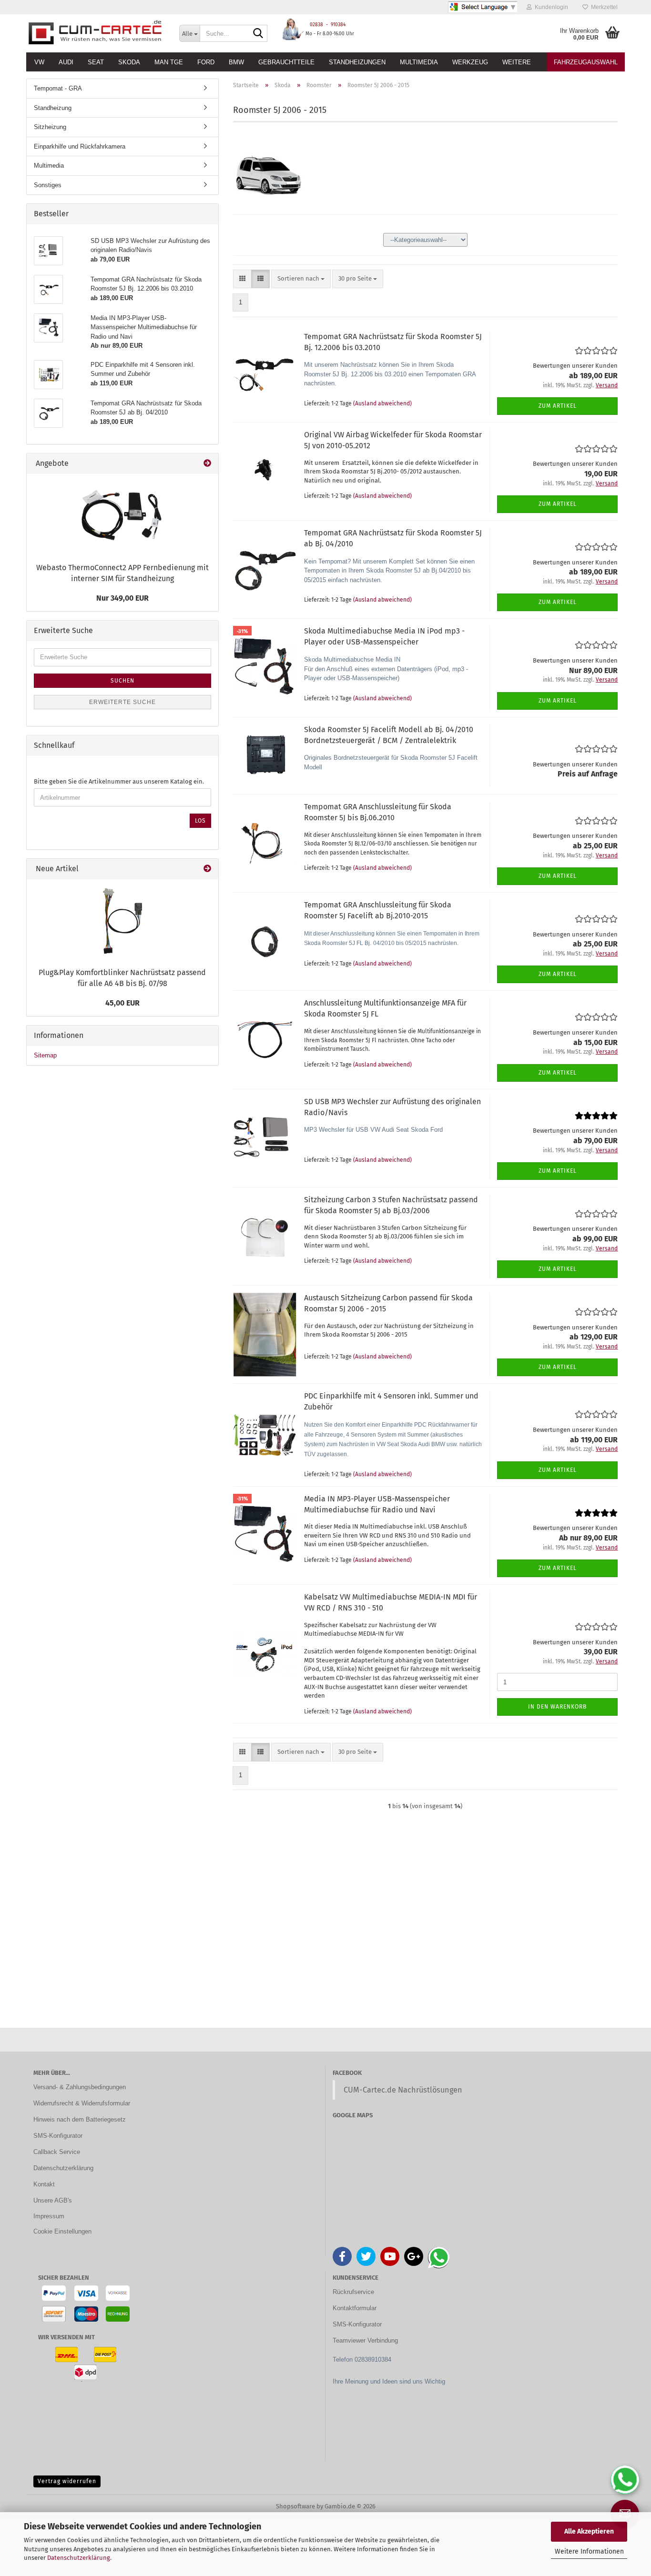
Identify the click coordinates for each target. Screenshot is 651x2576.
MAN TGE (169, 62)
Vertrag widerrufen (67, 2481)
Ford (206, 62)
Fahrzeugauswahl (586, 62)
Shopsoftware (295, 2506)
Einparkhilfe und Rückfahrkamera (80, 146)
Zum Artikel (558, 406)
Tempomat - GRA (58, 88)
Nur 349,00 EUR (122, 598)
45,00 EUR (122, 1003)
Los (200, 821)
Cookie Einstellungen (62, 2231)
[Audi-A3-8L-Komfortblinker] (122, 921)
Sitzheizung (50, 127)
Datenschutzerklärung (79, 2558)
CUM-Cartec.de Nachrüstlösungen (403, 2090)
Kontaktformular (355, 2308)
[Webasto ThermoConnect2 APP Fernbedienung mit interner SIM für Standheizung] (122, 516)
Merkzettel (603, 7)
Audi (66, 62)
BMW (236, 62)
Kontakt (44, 2184)
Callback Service (57, 2152)
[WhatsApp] (625, 2480)
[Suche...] (258, 34)
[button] (242, 279)
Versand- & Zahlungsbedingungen (80, 2087)
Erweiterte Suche (122, 702)
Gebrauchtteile (286, 62)
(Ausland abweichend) (382, 403)
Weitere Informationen (589, 2551)
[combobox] (301, 279)
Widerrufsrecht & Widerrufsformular (82, 2103)
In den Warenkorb (557, 1707)
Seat (96, 62)
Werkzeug (470, 62)
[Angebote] (207, 464)
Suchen (122, 681)
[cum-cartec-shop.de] (96, 33)
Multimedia (419, 62)
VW (39, 62)
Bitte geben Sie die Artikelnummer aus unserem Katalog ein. (119, 781)
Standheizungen (357, 62)
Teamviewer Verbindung (365, 2340)
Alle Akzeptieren (589, 2531)
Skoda (129, 62)
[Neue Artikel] (207, 869)
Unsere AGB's (53, 2200)
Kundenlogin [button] (550, 7)
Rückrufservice (353, 2292)
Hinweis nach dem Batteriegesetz (80, 2119)
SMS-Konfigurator (58, 2136)
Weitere (517, 62)
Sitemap (45, 1055)
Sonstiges (48, 185)
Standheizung (53, 108)
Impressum (49, 2216)
